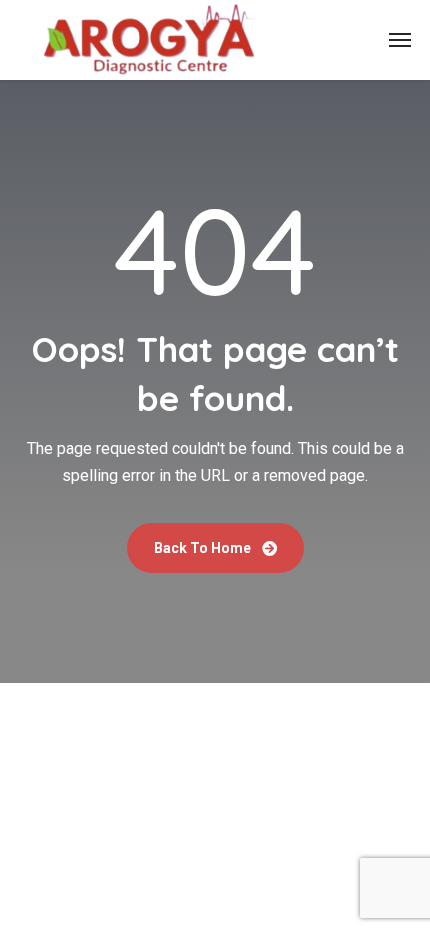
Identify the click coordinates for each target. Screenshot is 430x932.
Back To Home (204, 548)
